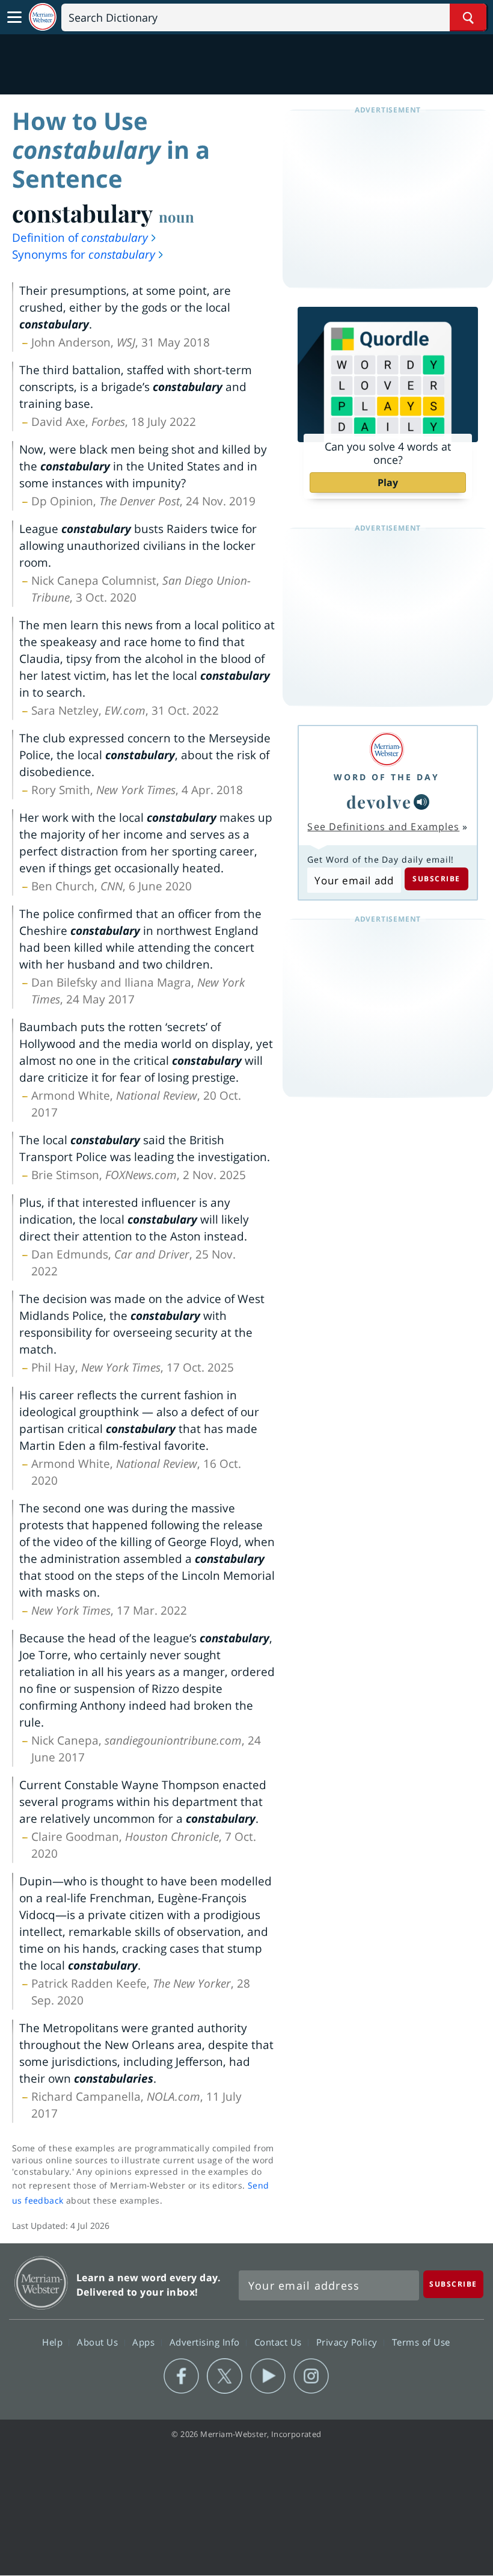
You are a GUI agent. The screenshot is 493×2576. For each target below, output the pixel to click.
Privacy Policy (348, 2341)
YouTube (268, 2376)
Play (388, 482)
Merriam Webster (41, 2283)
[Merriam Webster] (387, 749)
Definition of (80, 238)
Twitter (225, 2376)
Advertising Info (206, 2341)
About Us (99, 2341)
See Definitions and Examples (383, 827)
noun (176, 217)
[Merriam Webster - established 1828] (43, 17)
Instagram (311, 2376)
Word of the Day (387, 777)
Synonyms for (84, 254)
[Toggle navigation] (14, 17)
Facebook (181, 2376)
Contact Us (280, 2341)
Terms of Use (421, 2341)
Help (54, 2341)
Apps (145, 2341)
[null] (421, 802)
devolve (379, 802)
